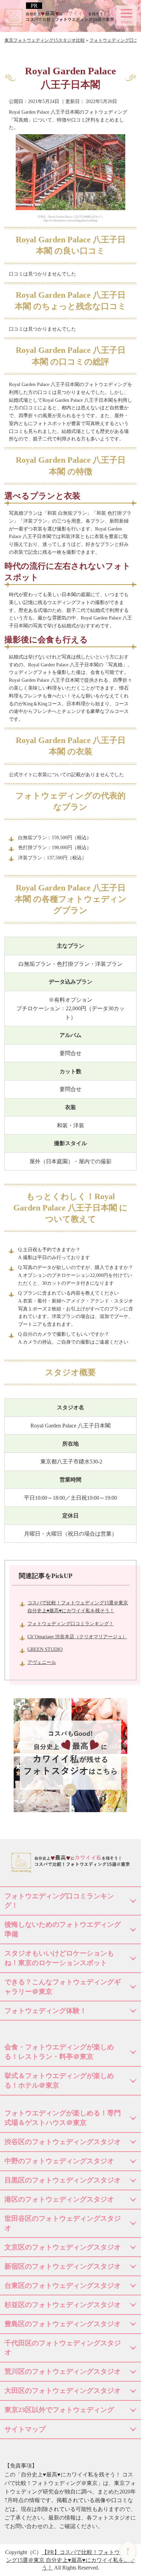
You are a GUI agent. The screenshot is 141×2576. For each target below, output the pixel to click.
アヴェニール (42, 1662)
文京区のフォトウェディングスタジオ (63, 2247)
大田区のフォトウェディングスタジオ (63, 2391)
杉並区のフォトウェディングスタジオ (63, 2305)
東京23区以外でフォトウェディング (59, 2410)
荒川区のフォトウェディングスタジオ (63, 2371)
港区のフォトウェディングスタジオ (59, 2199)
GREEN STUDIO (45, 1649)
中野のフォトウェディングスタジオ (59, 2161)
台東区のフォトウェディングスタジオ (63, 2285)
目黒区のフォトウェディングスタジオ (63, 2180)
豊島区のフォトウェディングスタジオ (63, 2324)
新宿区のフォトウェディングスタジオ (63, 2266)
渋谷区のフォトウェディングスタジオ (63, 2142)
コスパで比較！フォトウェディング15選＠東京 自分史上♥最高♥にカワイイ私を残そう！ (71, 2560)
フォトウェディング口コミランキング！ (70, 1624)
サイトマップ (25, 2429)
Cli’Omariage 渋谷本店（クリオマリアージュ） (77, 1637)
